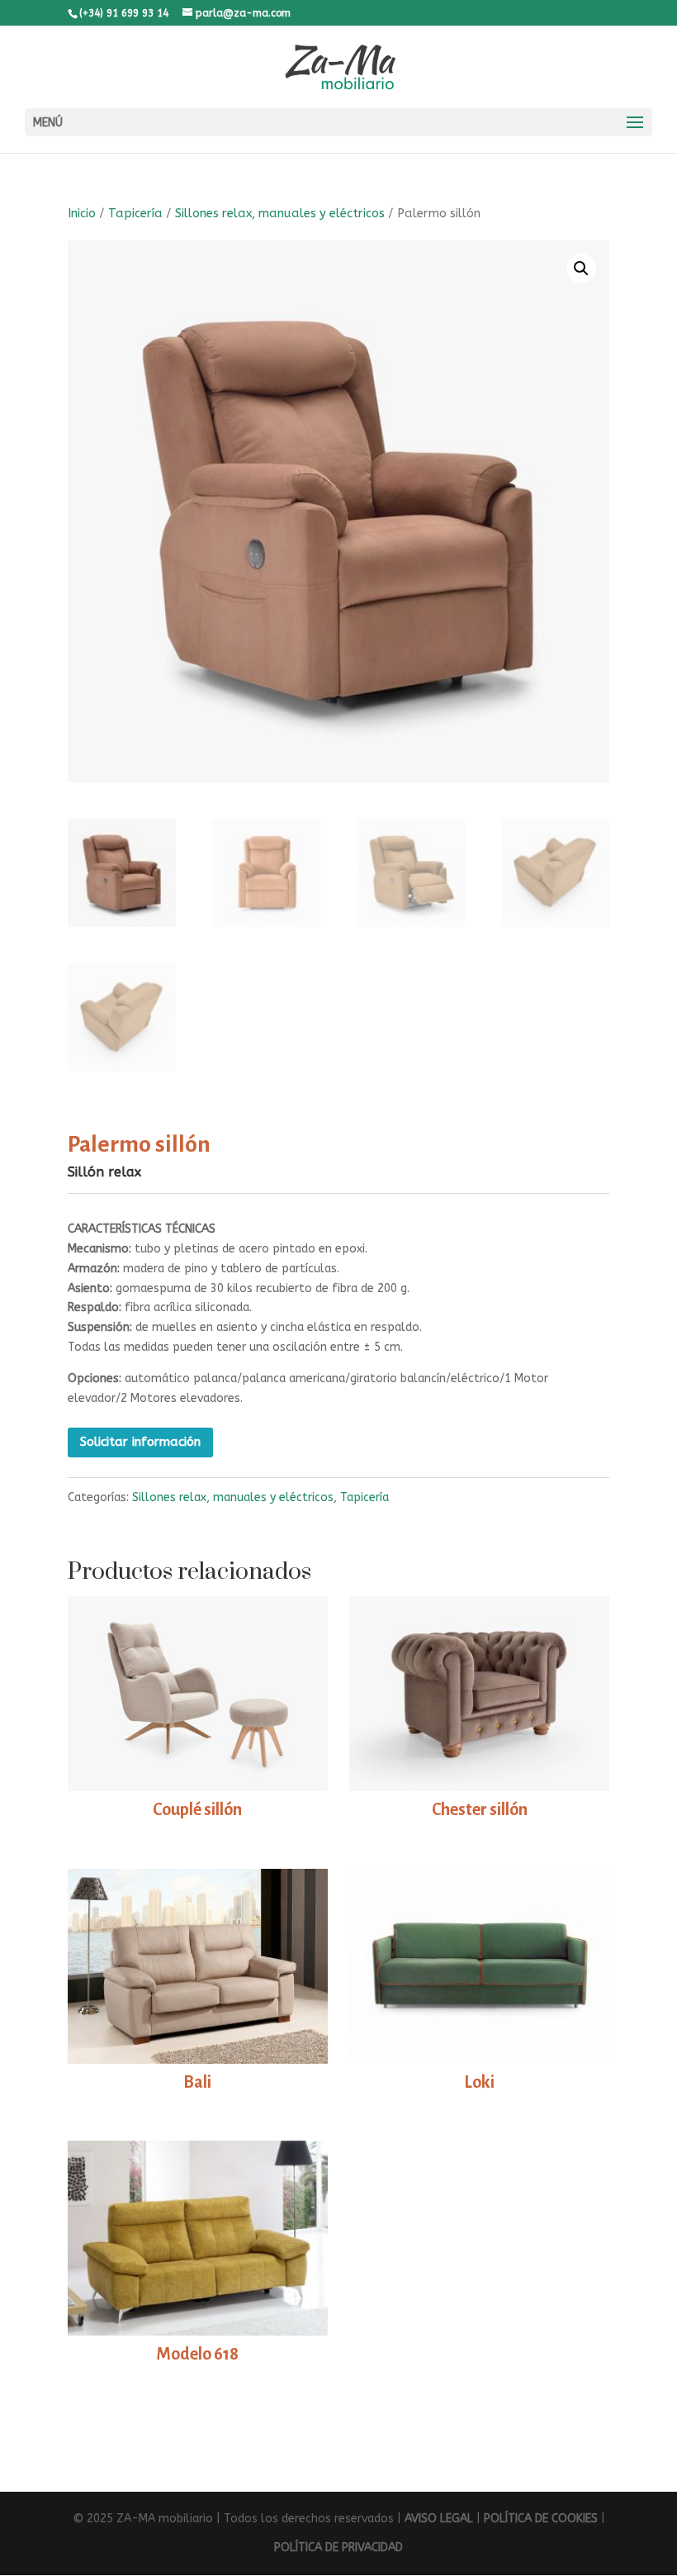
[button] (581, 269)
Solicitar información (140, 1442)
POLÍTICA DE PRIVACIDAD (338, 2547)
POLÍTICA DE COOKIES (541, 2519)
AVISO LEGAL (439, 2519)
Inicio (82, 213)
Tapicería (135, 213)
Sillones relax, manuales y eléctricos (280, 213)
